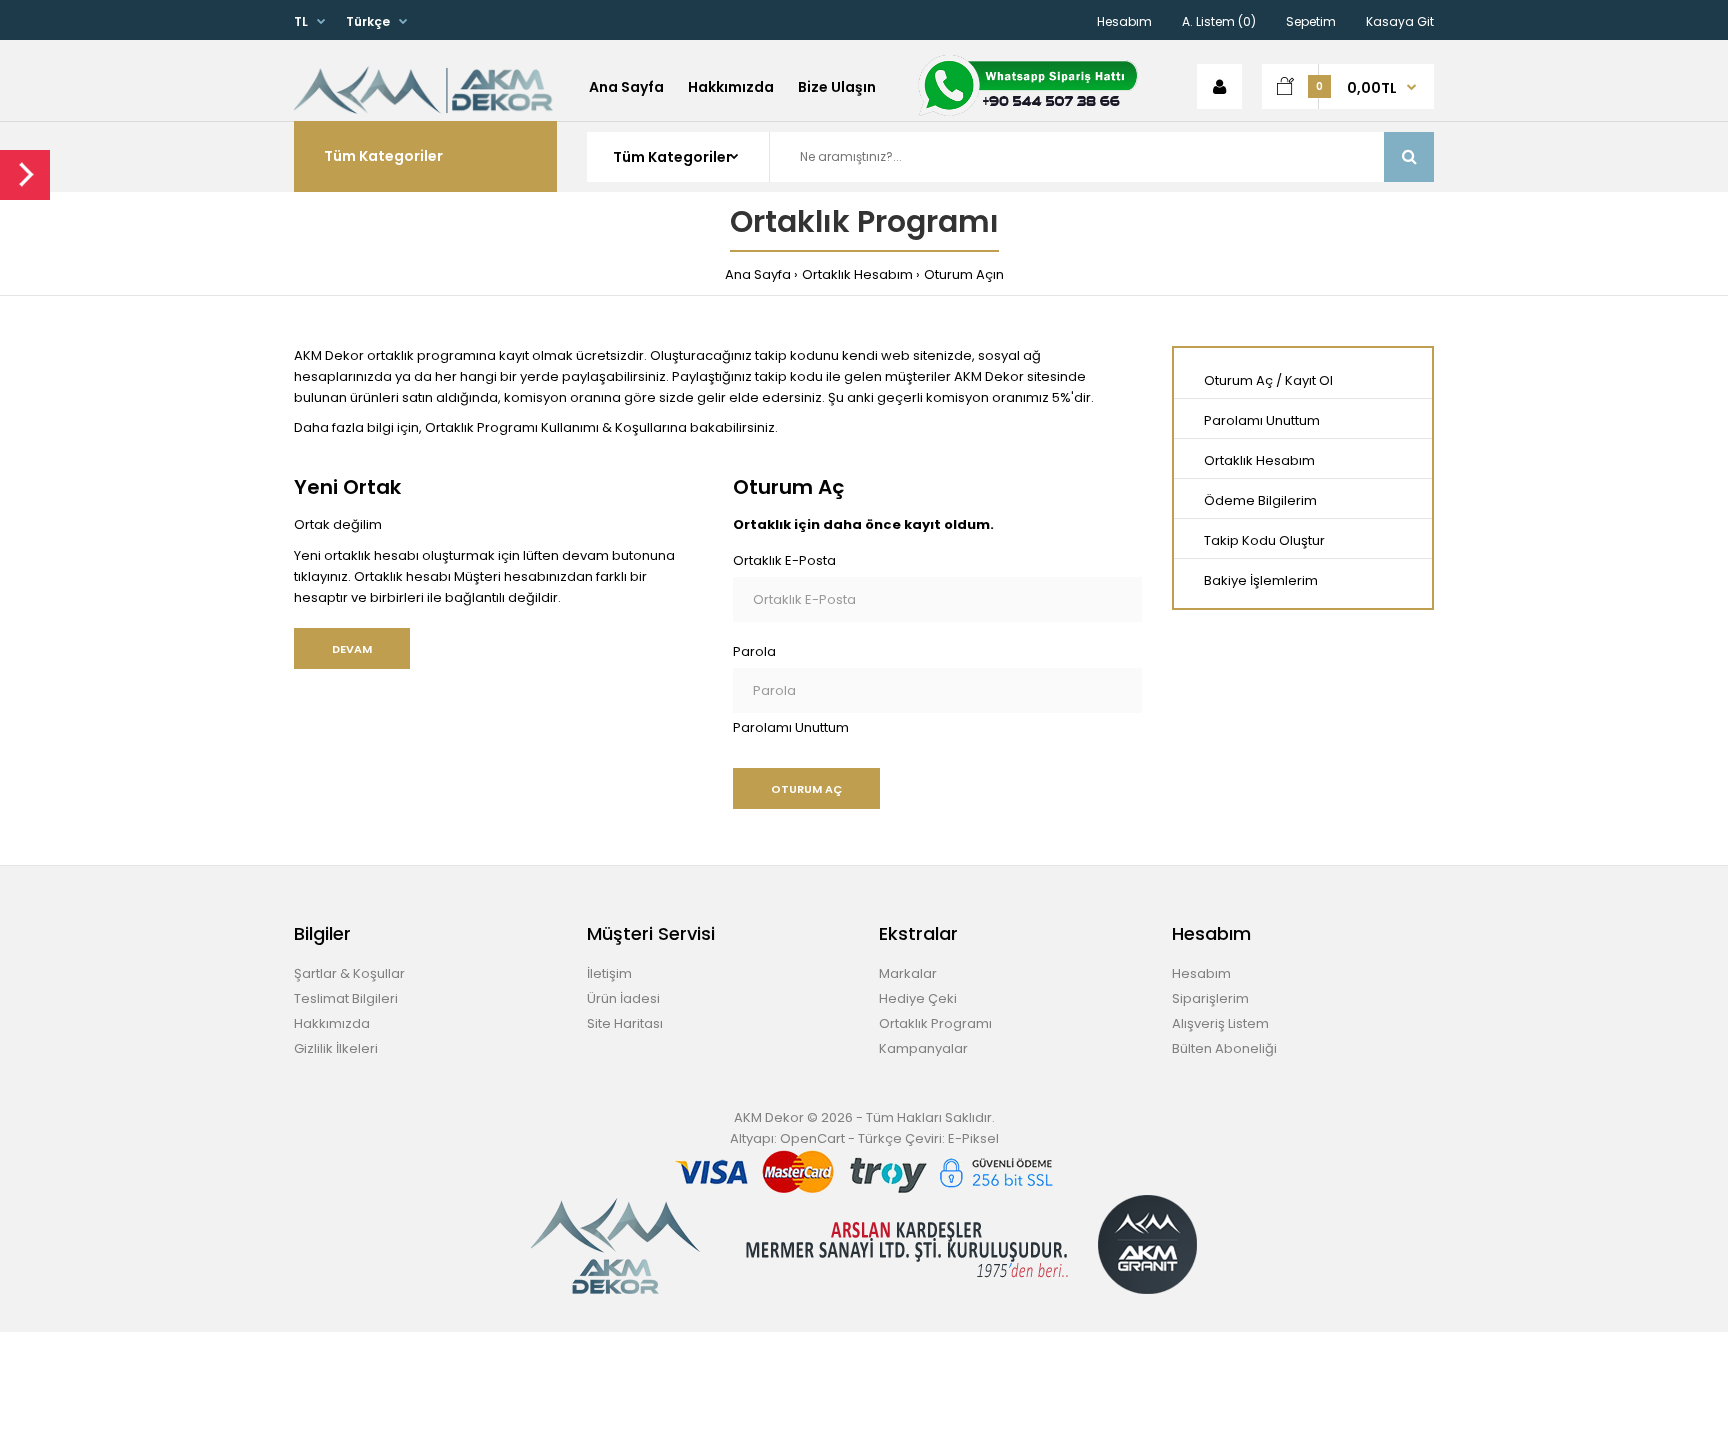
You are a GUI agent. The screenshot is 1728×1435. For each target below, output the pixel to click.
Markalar (908, 973)
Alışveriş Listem (1220, 1023)
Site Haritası (625, 1023)
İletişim (609, 973)
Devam (352, 649)
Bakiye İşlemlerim (1261, 580)
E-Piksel (973, 1138)
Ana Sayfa (758, 274)
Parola (754, 651)
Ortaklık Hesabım (857, 274)
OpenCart (812, 1138)
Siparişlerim (1210, 998)
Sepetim (1311, 21)
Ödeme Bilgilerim (1260, 500)
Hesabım (1124, 21)
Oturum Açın (964, 274)
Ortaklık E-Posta (784, 560)
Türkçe (368, 21)
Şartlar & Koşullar (349, 973)
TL (301, 21)
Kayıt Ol (1309, 380)
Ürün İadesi (623, 998)
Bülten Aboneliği (1224, 1048)
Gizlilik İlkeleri (336, 1048)
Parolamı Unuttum (791, 727)
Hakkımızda (332, 1023)
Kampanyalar (923, 1048)
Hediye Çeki (918, 998)
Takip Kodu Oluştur (1264, 540)
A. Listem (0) (1219, 21)
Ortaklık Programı (935, 1023)
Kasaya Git (1400, 21)
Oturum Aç (1238, 380)
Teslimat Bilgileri (346, 998)
